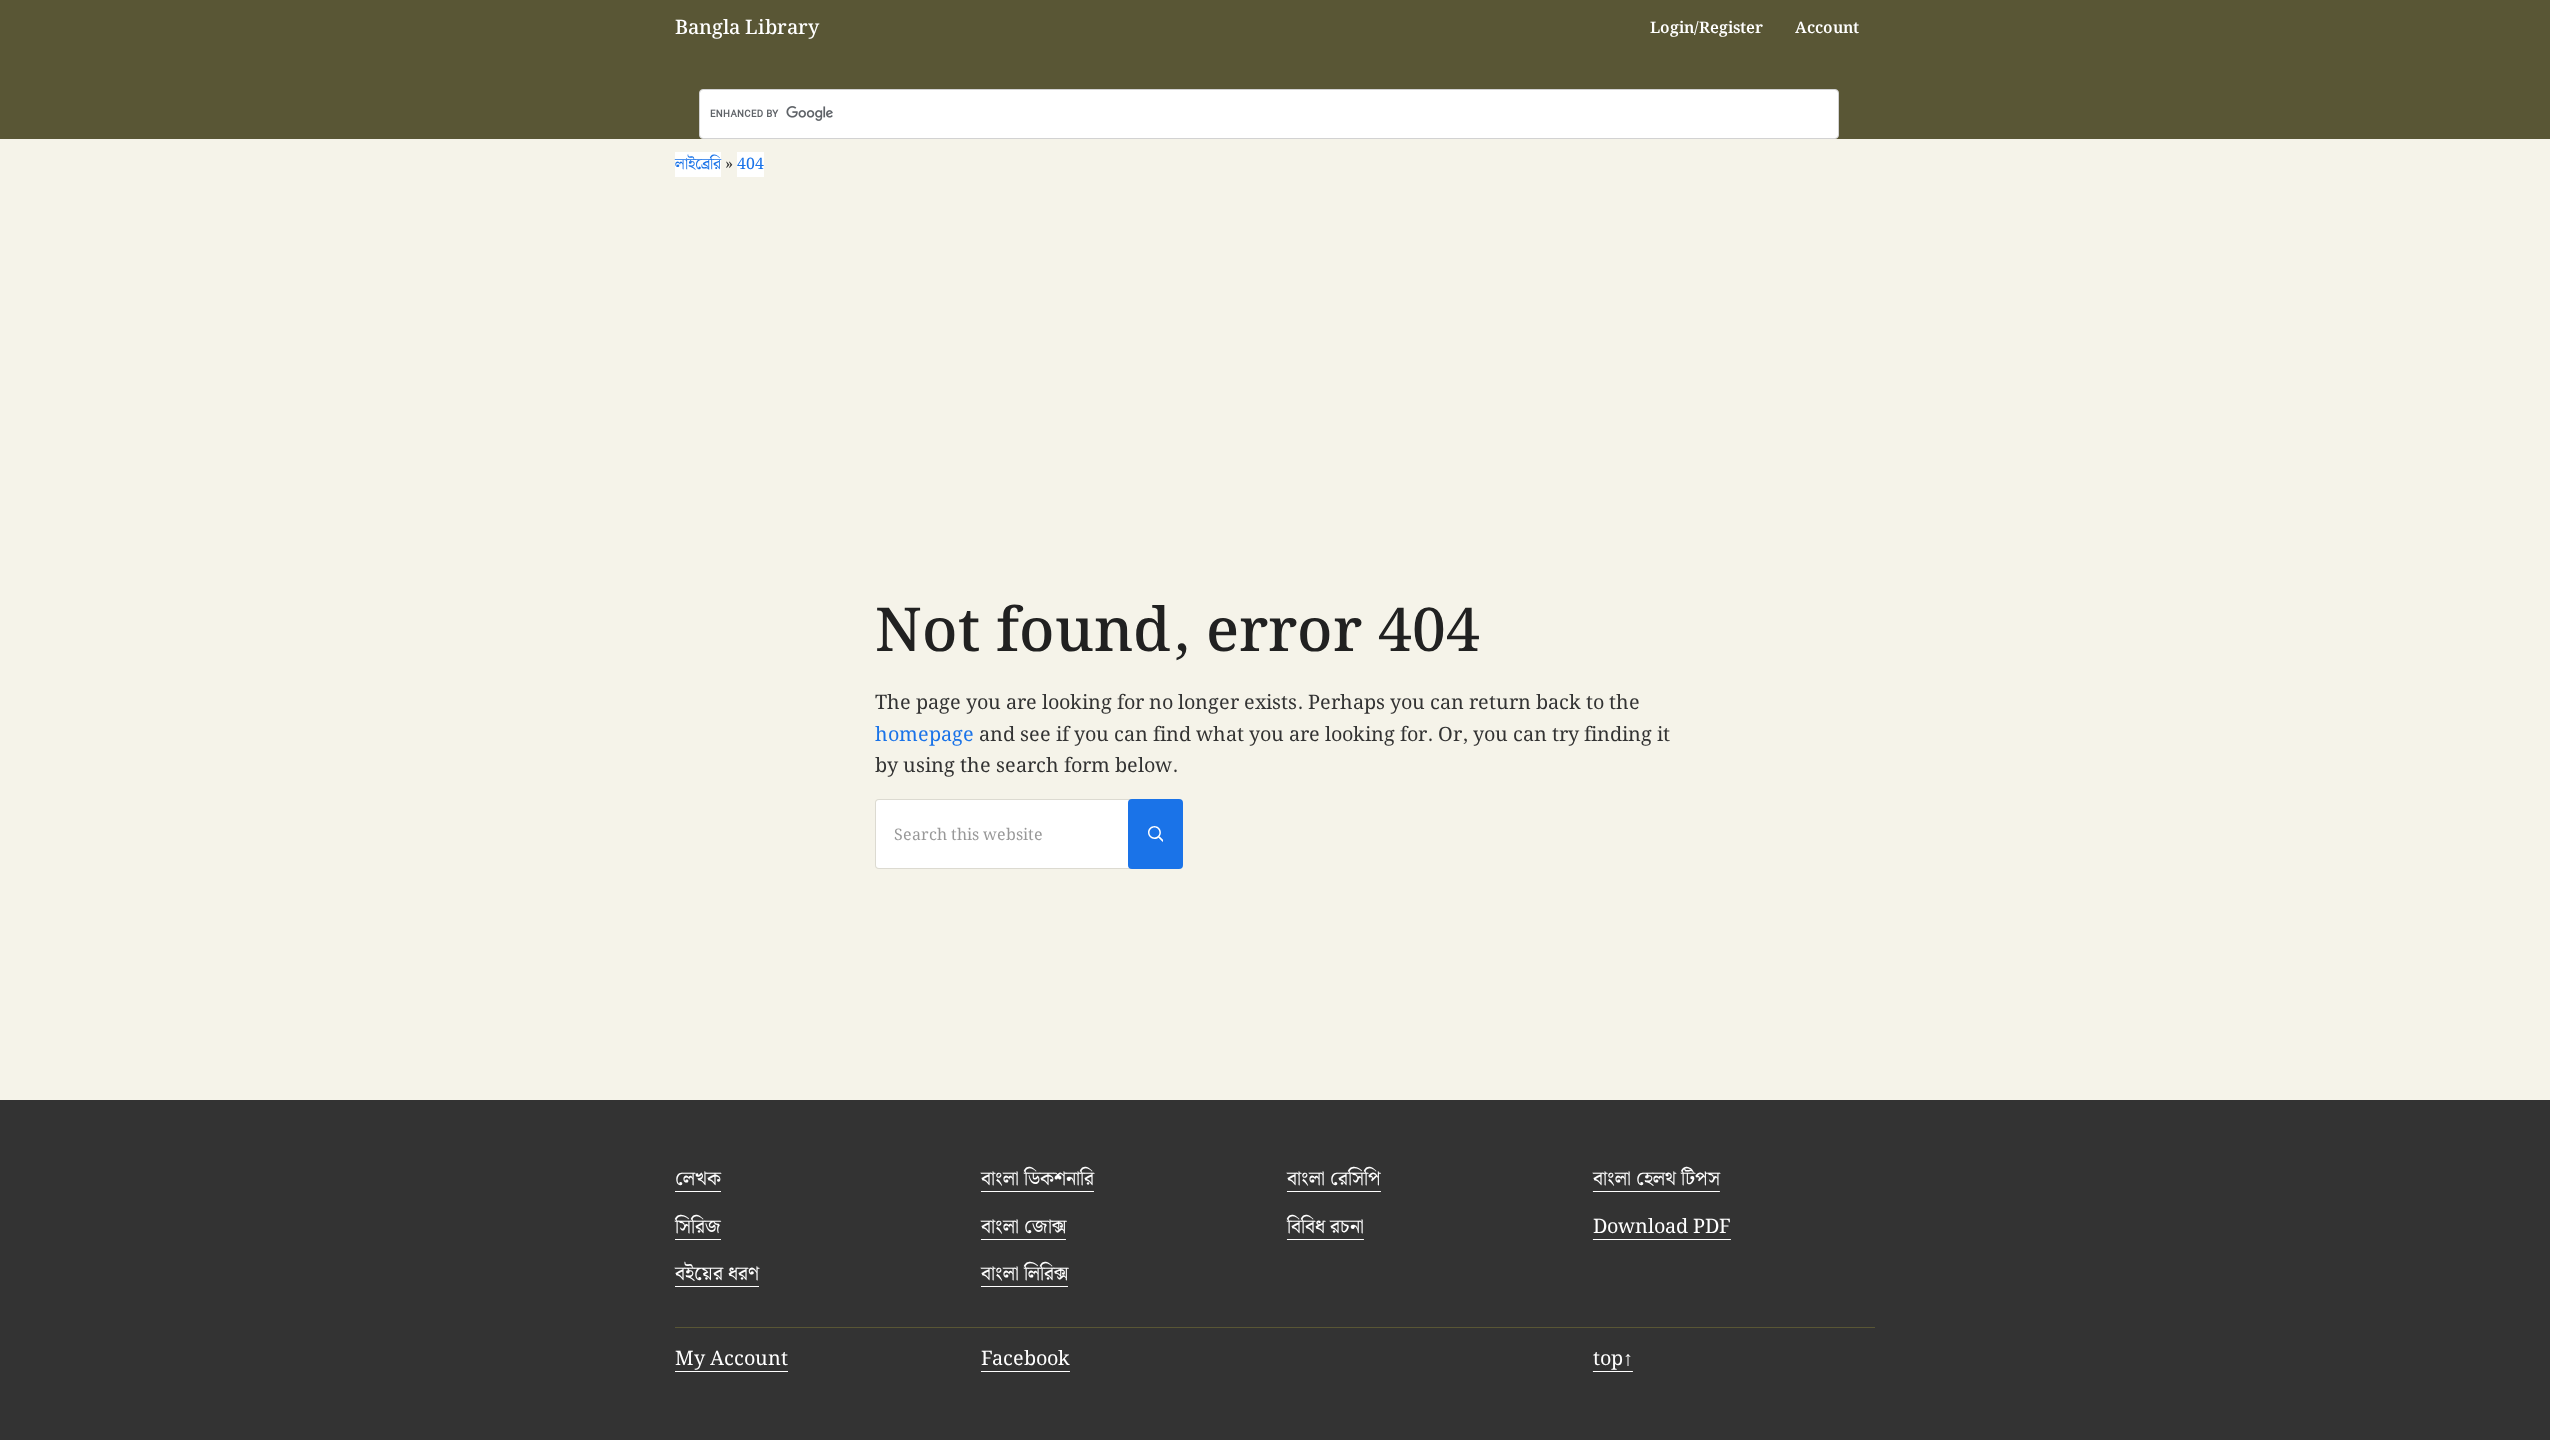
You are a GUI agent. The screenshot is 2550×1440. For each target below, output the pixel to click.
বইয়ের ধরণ (717, 1274)
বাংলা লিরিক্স (1024, 1274)
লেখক (698, 1179)
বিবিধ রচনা (1325, 1227)
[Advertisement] (1275, 385)
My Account (731, 1359)
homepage (924, 735)
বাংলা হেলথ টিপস (1656, 1179)
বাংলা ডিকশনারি (1037, 1179)
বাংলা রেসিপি (1334, 1179)
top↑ (1613, 1359)
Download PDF (1662, 1227)
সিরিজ (698, 1227)
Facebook (1025, 1359)
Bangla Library (747, 28)
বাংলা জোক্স (1023, 1227)
